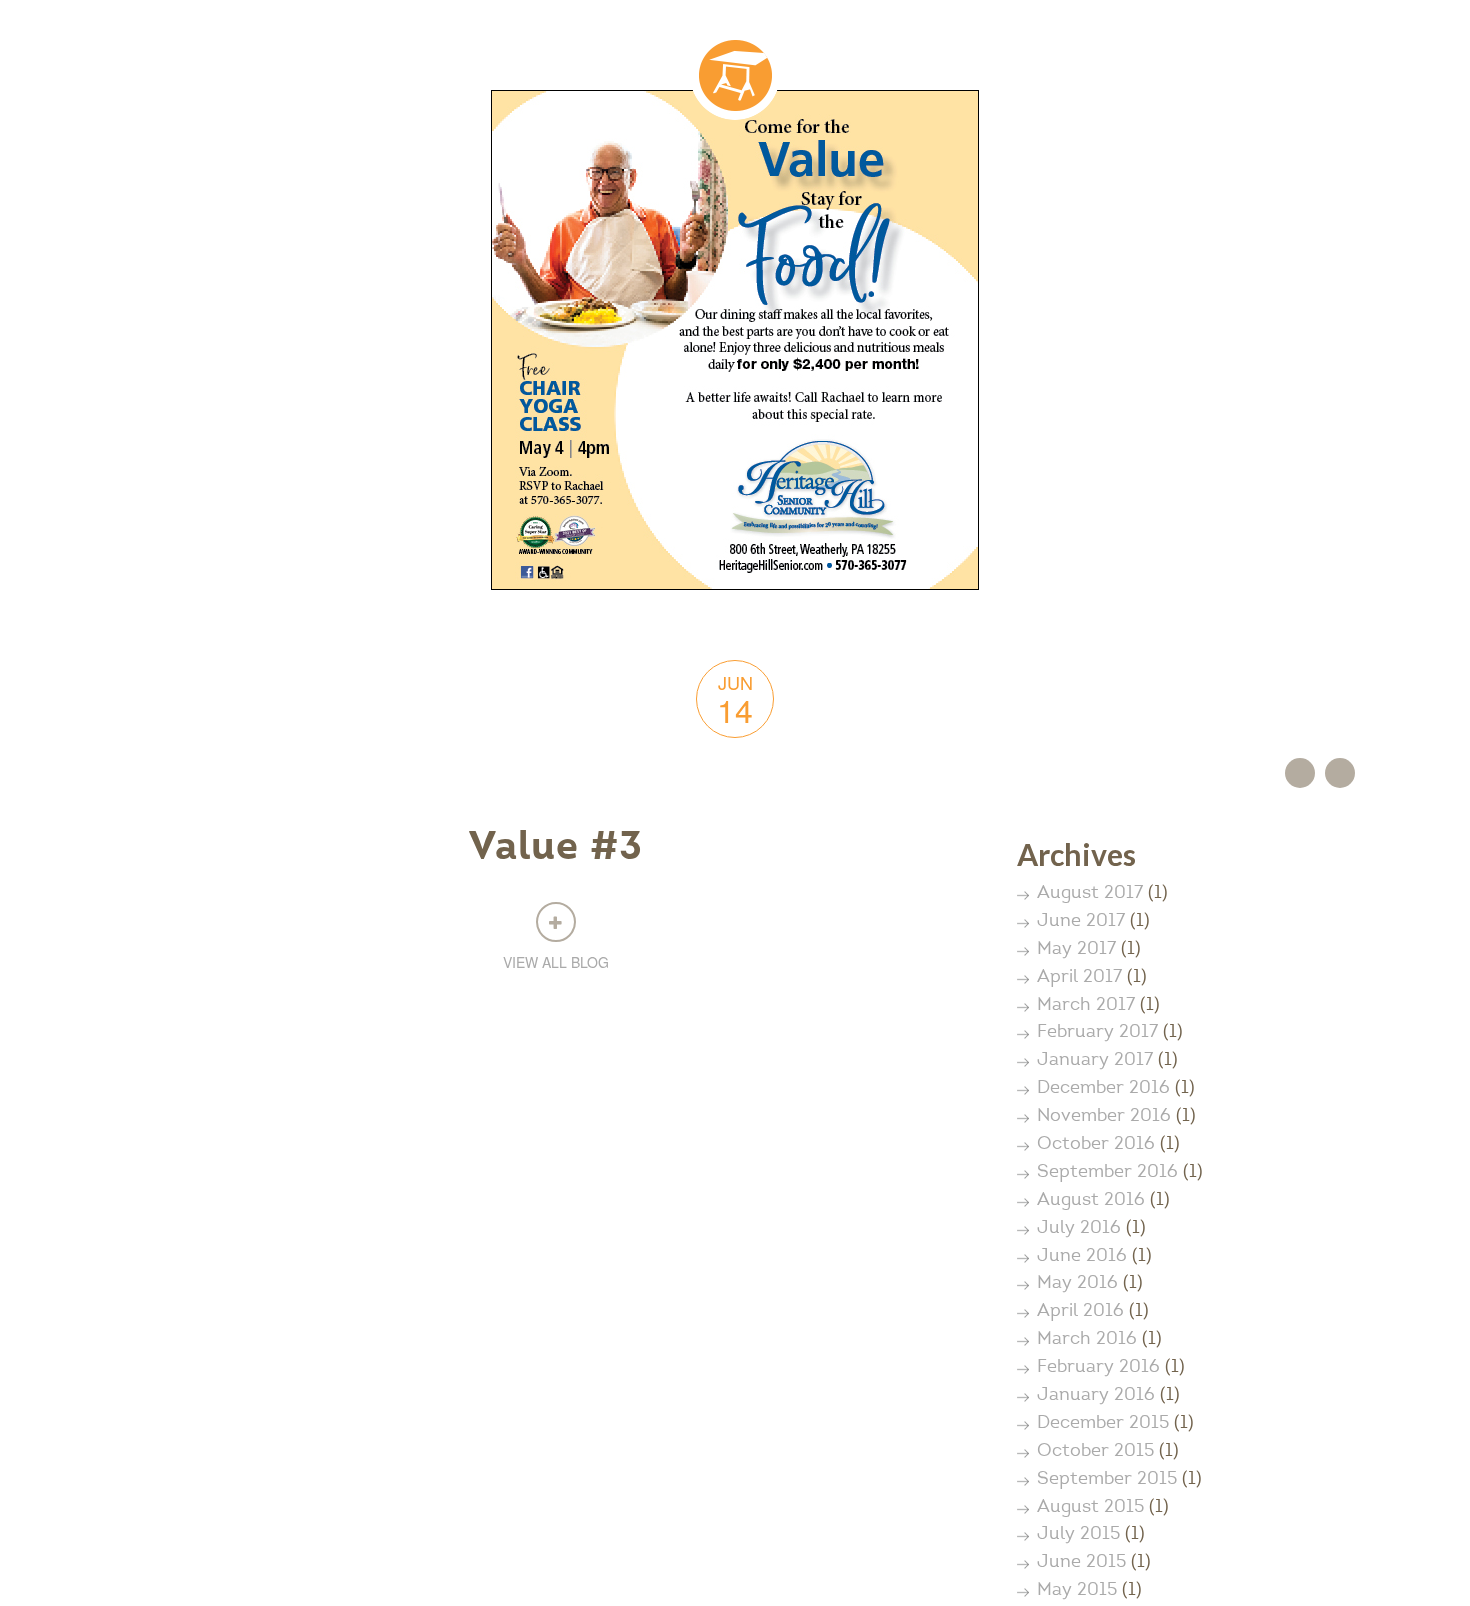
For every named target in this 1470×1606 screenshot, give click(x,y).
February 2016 (1098, 1368)
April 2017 (1079, 978)
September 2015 (1107, 1480)
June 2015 (1081, 1563)
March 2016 (1087, 1340)
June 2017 (1081, 922)
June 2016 (1082, 1257)
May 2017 (1076, 950)
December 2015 (1103, 1424)
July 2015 (1078, 1535)
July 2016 (1079, 1229)
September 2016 (1107, 1173)
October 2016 (1096, 1145)
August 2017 (1090, 894)
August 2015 (1090, 1508)
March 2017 (1086, 1006)
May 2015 (1077, 1591)
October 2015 (1095, 1452)
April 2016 (1080, 1312)
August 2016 (1091, 1201)
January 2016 (1096, 1396)
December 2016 (1103, 1089)
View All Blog (556, 962)
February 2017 (1097, 1033)
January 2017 (1095, 1061)
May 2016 (1077, 1284)
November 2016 (1104, 1117)
